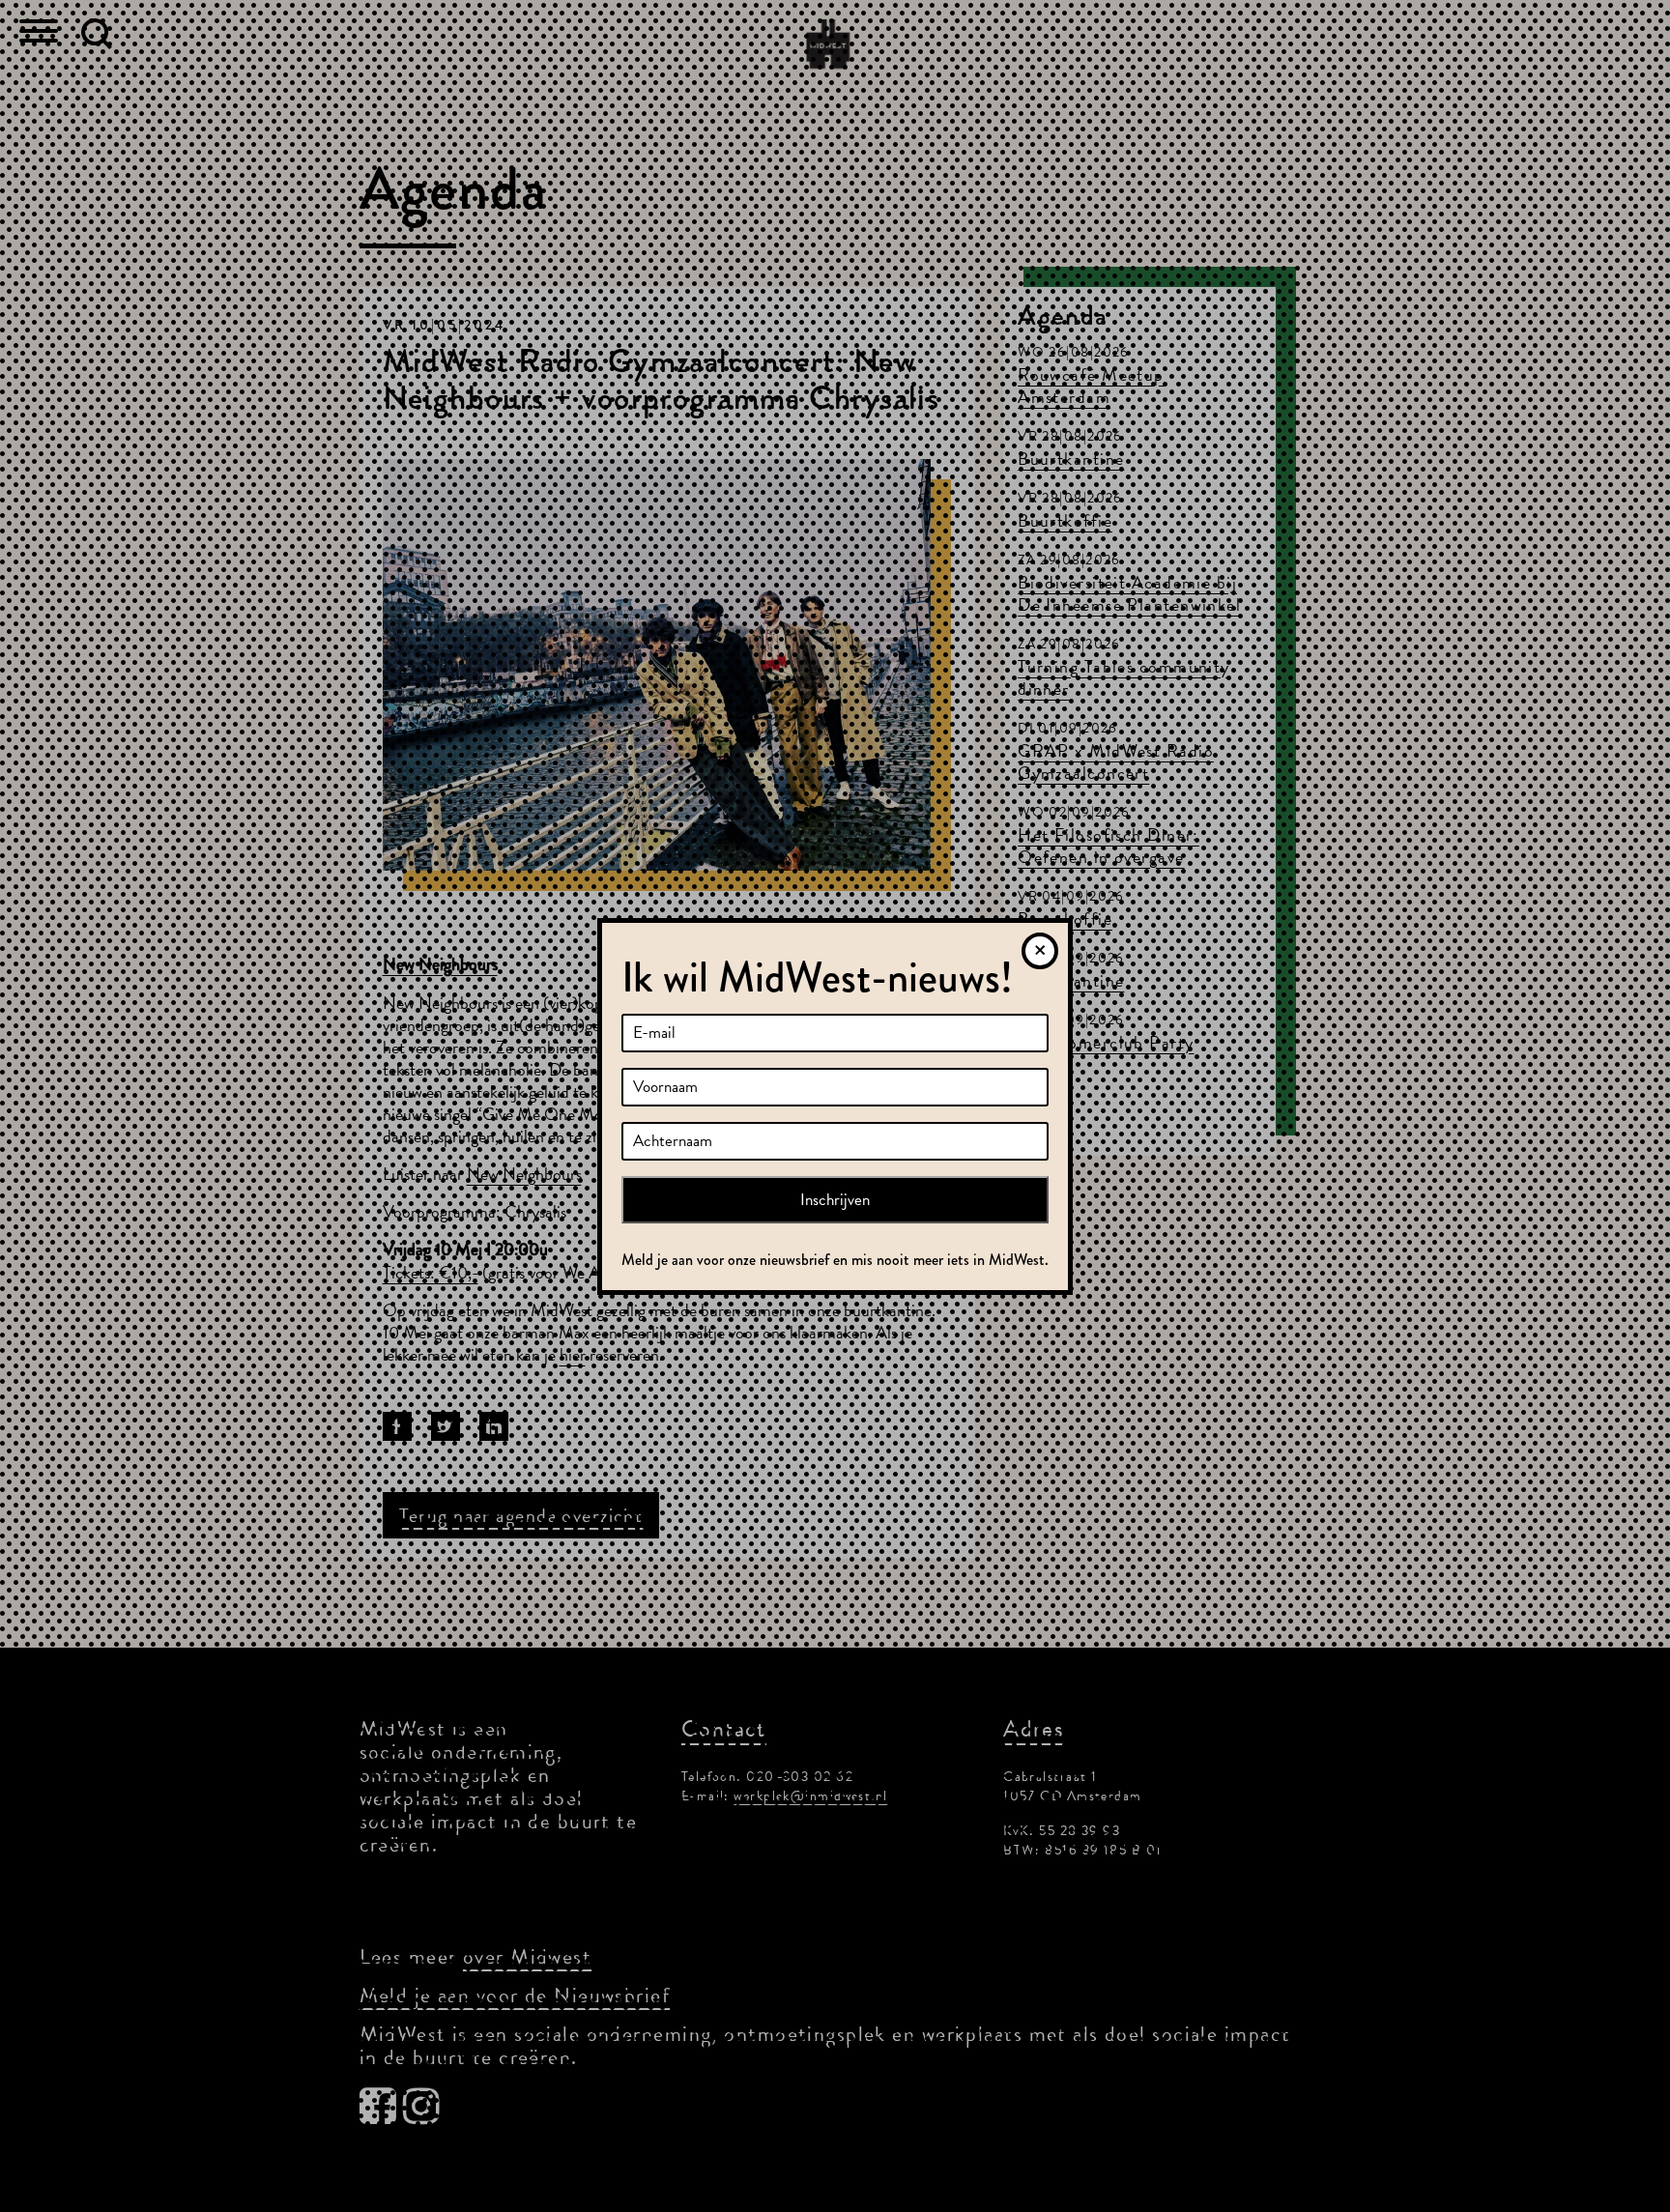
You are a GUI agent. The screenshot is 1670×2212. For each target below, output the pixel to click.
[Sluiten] (1040, 951)
